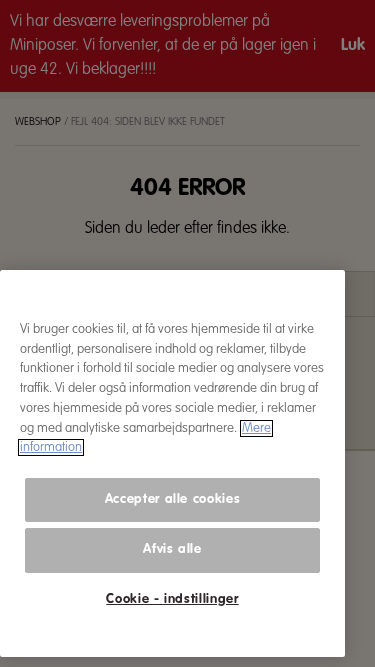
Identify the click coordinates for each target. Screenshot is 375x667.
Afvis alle (172, 549)
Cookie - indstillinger (172, 599)
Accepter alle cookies (173, 499)
